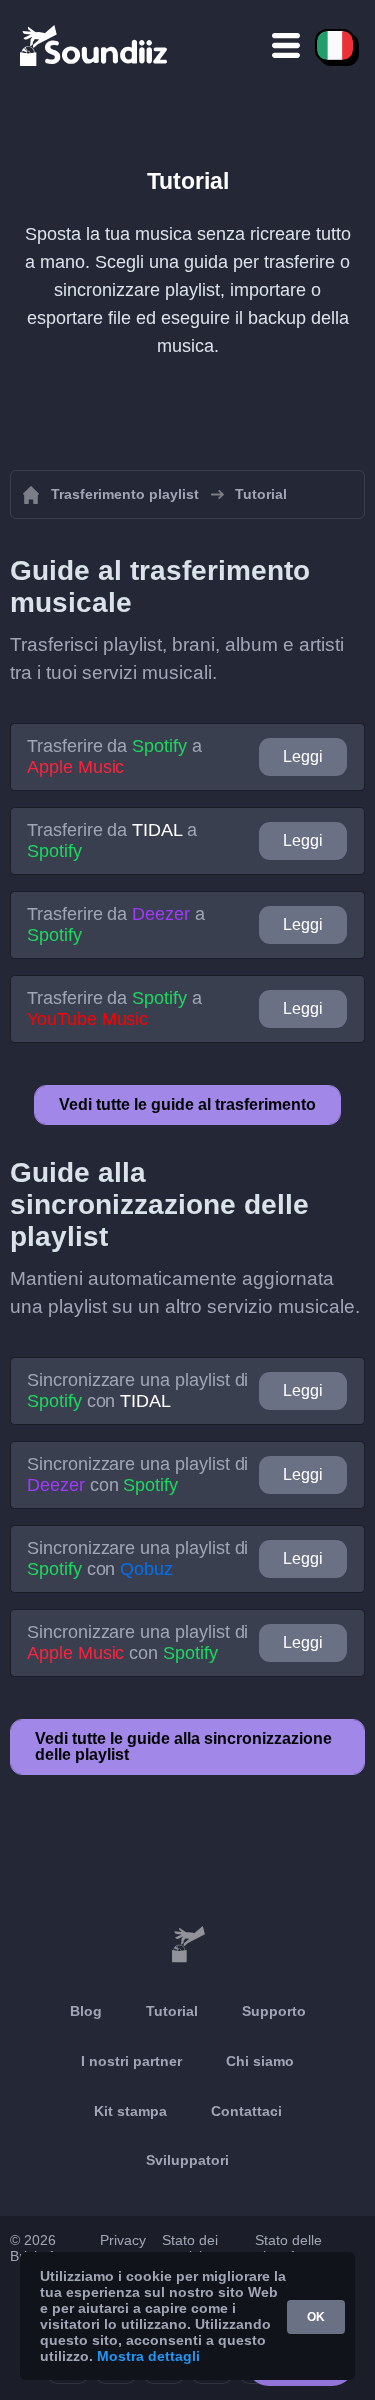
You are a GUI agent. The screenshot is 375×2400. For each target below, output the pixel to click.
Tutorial (172, 2011)
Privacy (123, 2240)
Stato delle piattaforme (291, 2248)
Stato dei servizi (190, 2248)
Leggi (303, 756)
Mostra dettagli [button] (148, 2356)
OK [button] (316, 2317)
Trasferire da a (114, 756)
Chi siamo (260, 2061)
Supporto (274, 2011)
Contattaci (246, 2111)
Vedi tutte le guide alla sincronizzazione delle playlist (183, 1746)
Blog (86, 2011)
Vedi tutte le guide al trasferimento (187, 1104)
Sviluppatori (187, 2160)
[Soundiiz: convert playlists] (187, 1945)
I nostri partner (131, 2061)
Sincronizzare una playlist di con (137, 1390)
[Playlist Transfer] (95, 45)
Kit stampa (130, 2111)
